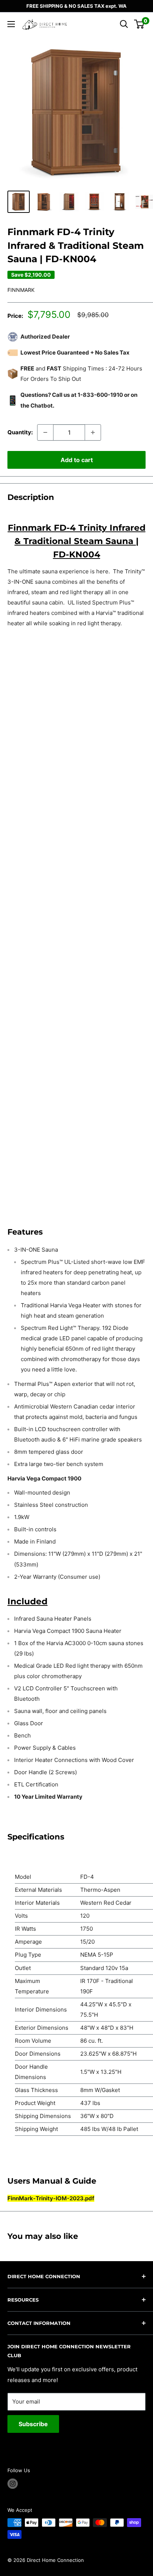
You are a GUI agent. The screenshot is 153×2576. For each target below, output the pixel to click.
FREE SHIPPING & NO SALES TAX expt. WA (76, 6)
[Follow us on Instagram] (13, 2484)
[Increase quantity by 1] (93, 432)
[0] (139, 24)
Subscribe (33, 2424)
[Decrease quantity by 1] (45, 432)
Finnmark (21, 290)
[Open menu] (11, 24)
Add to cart (77, 460)
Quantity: (20, 432)
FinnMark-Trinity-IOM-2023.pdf (51, 2198)
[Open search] (124, 24)
